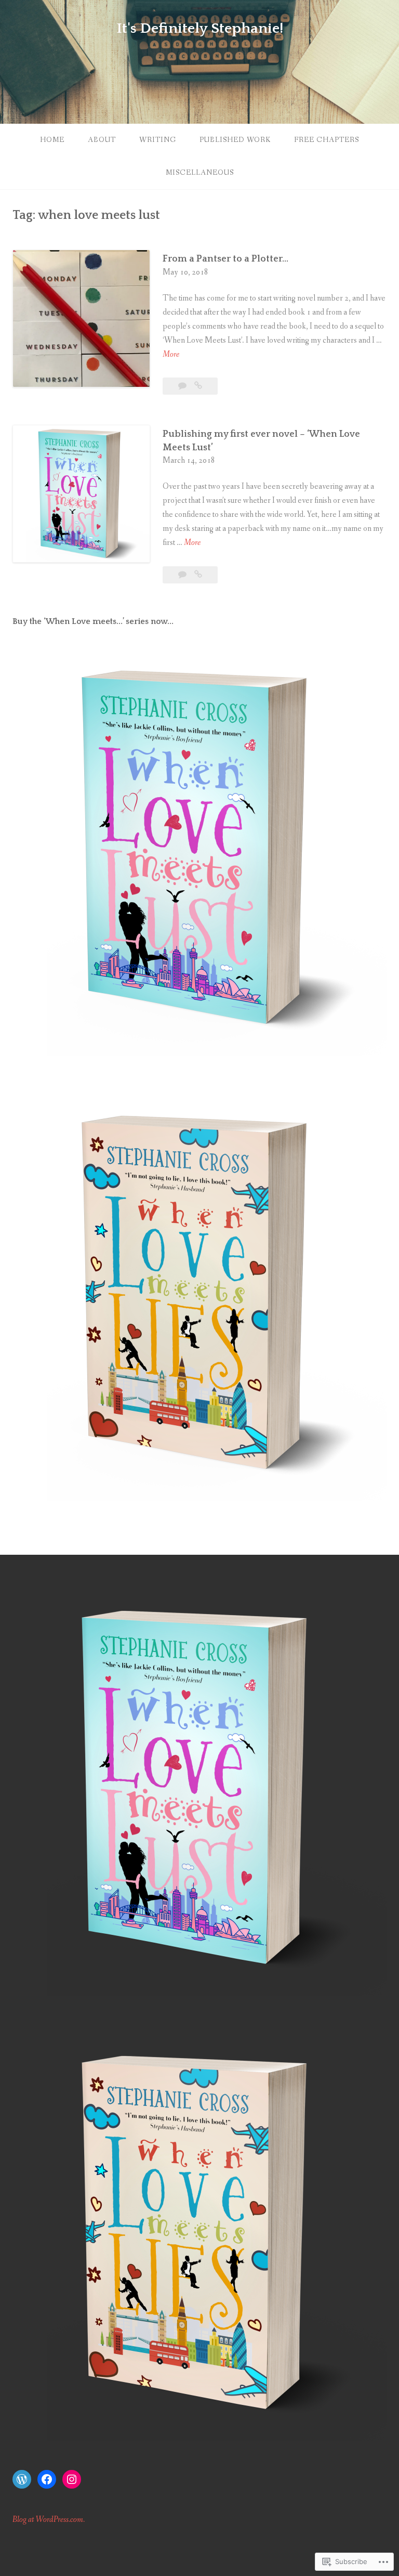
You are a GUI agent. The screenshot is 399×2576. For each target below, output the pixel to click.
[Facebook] (47, 2479)
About (102, 140)
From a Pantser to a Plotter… (225, 259)
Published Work (235, 140)
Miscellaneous (200, 173)
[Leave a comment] (183, 386)
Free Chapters (327, 140)
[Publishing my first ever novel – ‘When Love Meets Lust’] (198, 575)
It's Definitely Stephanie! (200, 28)
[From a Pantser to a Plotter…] (198, 386)
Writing (158, 140)
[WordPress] (22, 2479)
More (171, 355)
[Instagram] (72, 2479)
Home (52, 140)
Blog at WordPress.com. (49, 2520)
